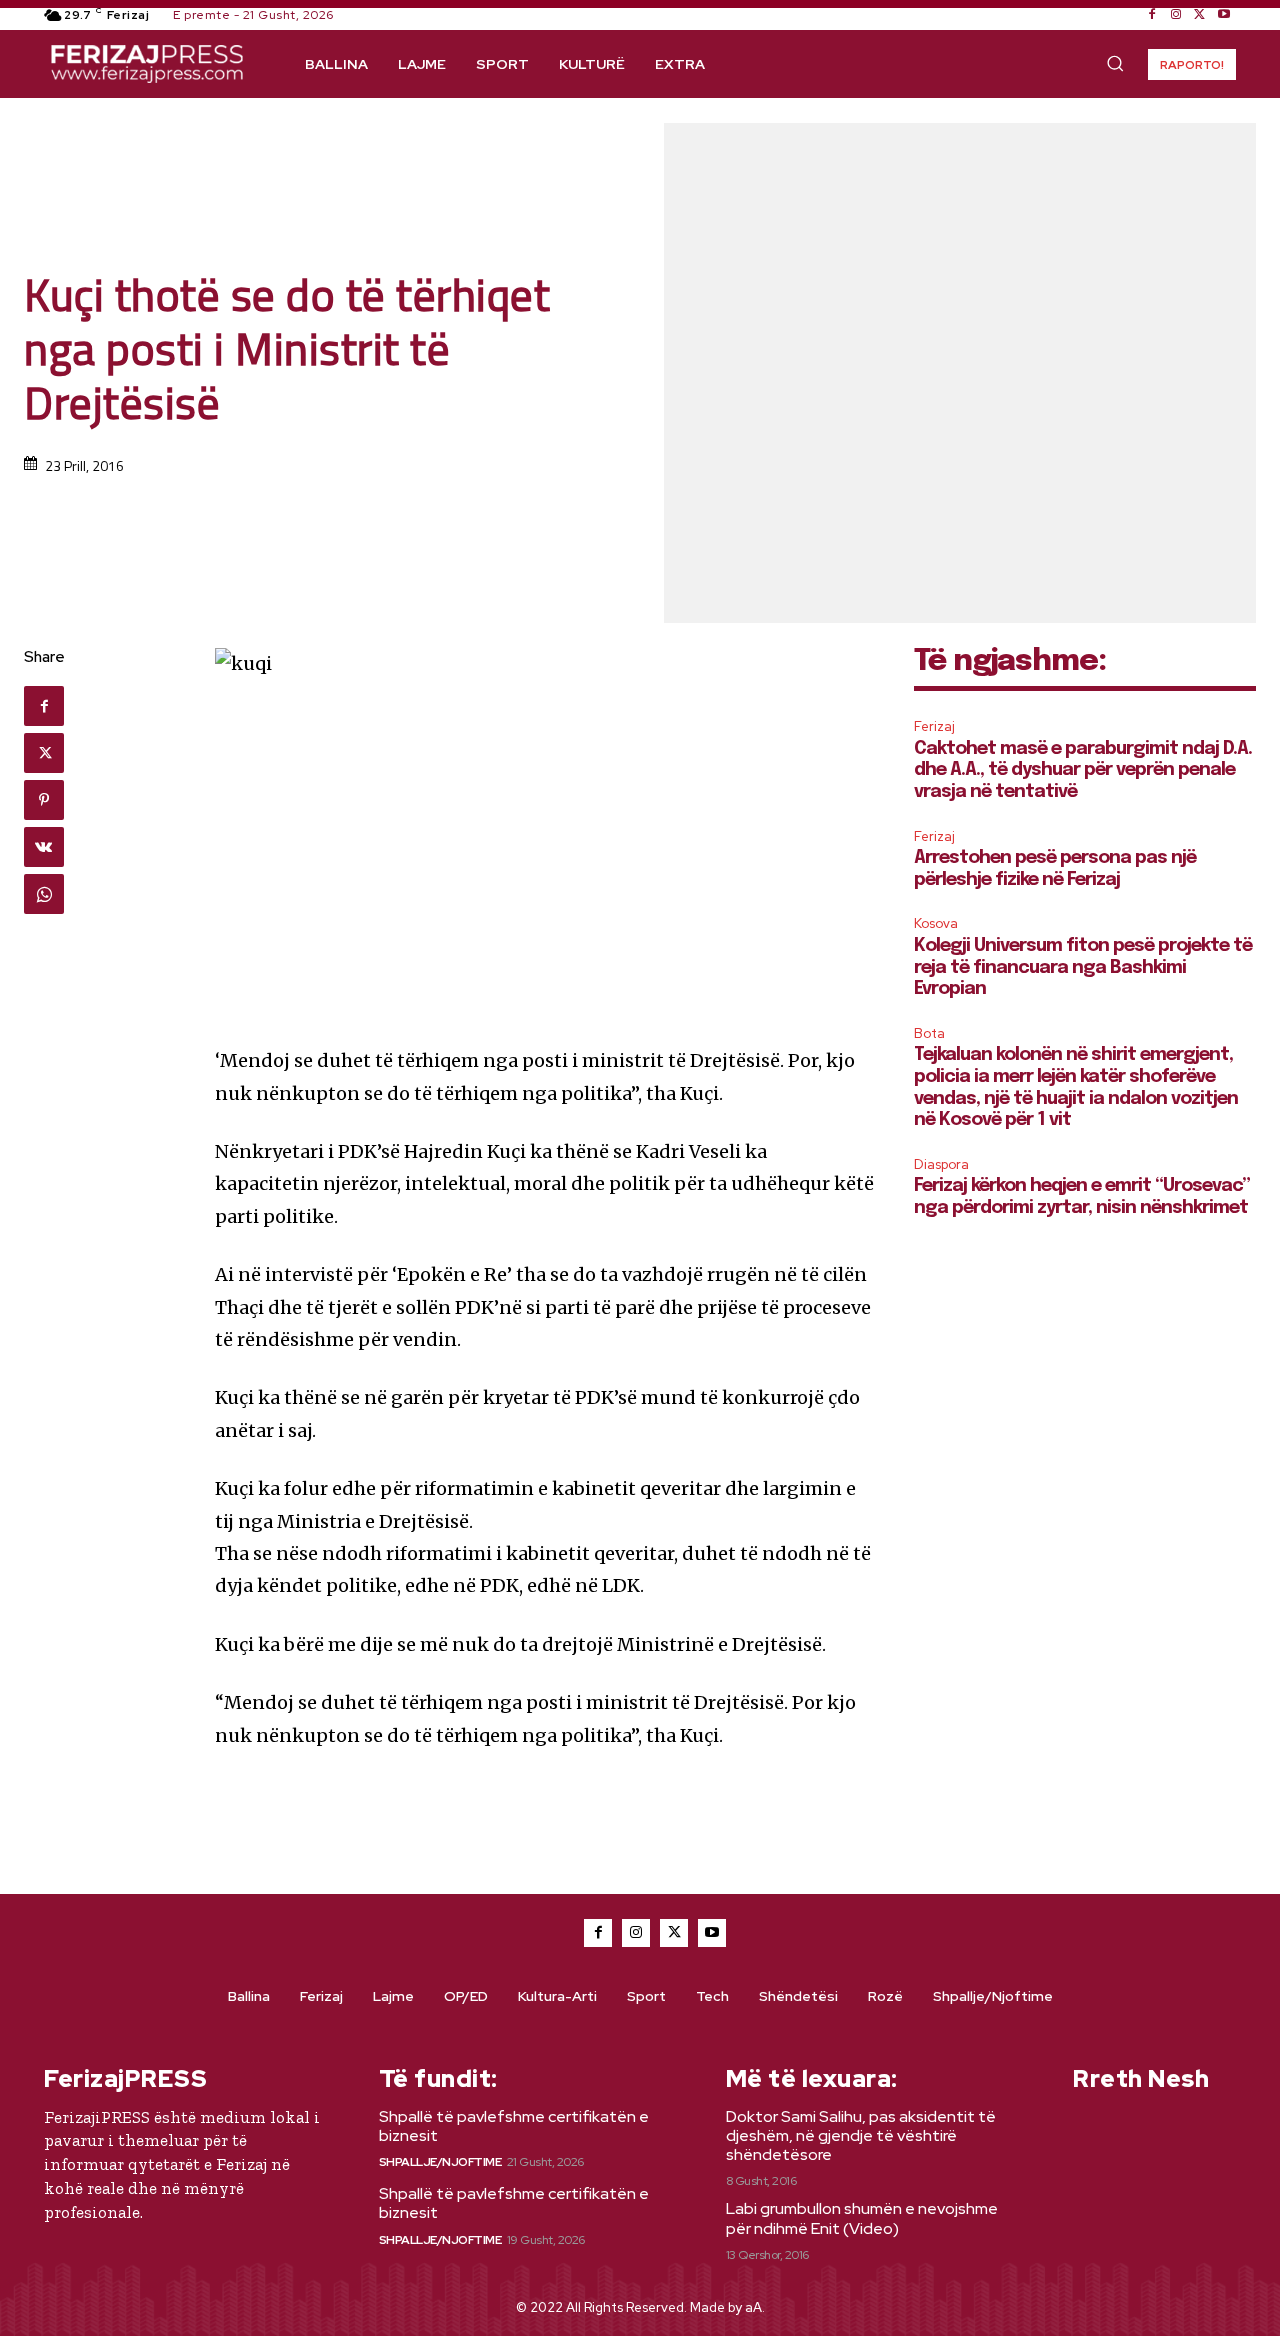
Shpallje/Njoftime (440, 2162)
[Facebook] (1152, 15)
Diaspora (941, 1164)
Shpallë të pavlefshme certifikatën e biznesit (514, 2126)
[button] (1115, 63)
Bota (929, 1033)
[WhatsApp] (44, 894)
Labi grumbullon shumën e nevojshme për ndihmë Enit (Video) (862, 2218)
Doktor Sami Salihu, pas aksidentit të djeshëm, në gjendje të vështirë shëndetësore (861, 2135)
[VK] (44, 847)
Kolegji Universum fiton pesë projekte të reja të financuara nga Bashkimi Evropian (1083, 967)
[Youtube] (1224, 15)
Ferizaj (934, 726)
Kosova (936, 923)
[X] (1200, 15)
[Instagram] (1176, 15)
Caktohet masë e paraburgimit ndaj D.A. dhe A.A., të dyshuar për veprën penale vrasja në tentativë (1083, 770)
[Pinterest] (44, 800)
